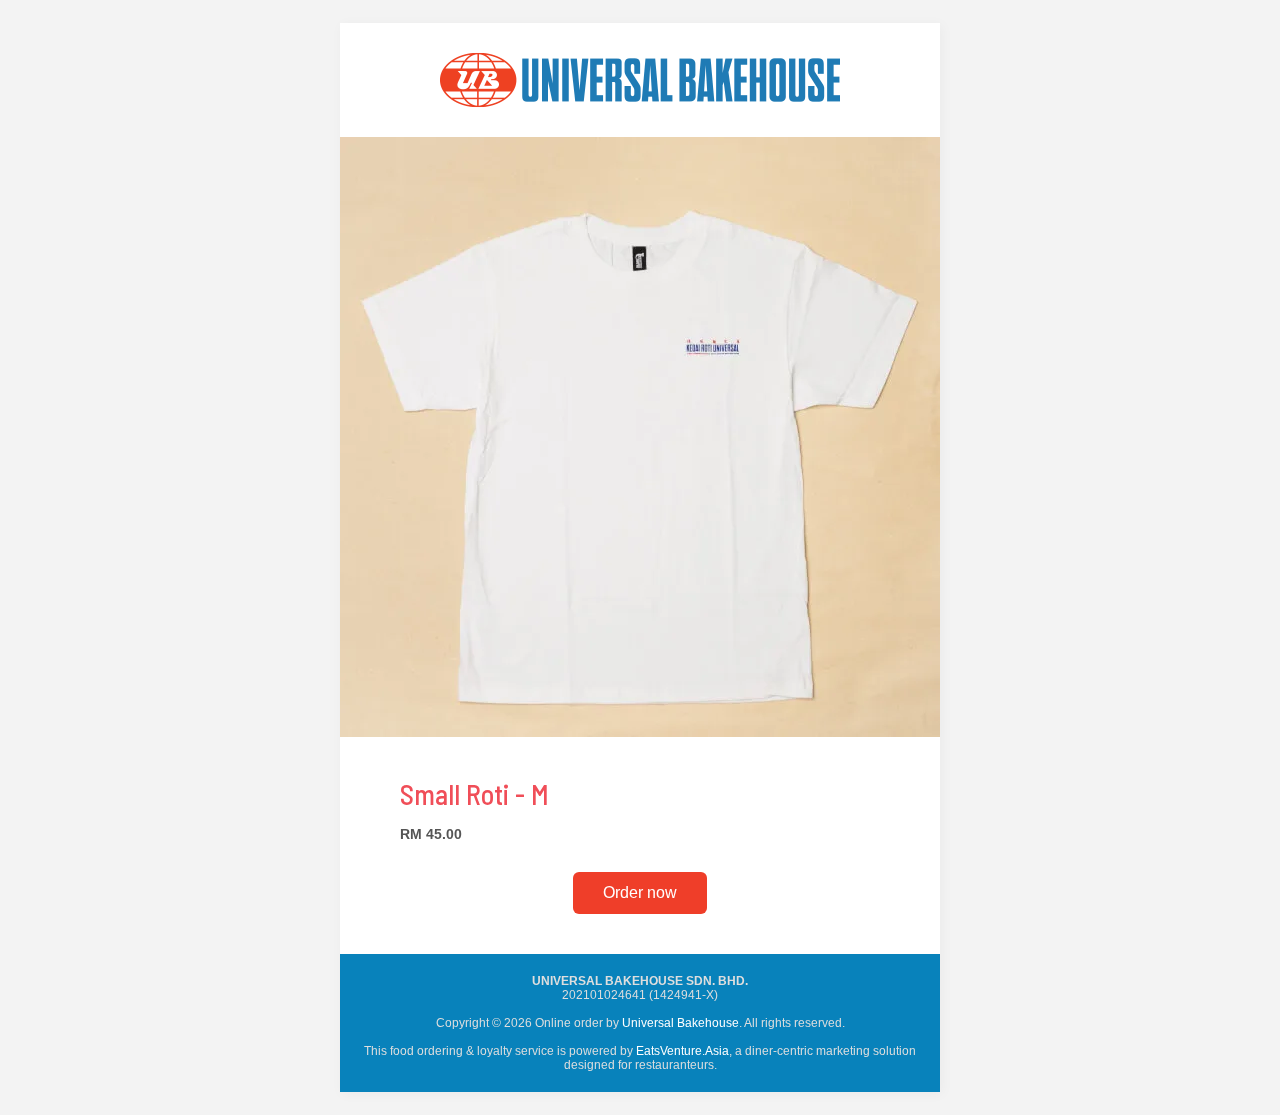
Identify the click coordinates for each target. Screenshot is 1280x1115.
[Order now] (640, 132)
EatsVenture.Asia (682, 1051)
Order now (640, 892)
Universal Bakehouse (680, 1023)
